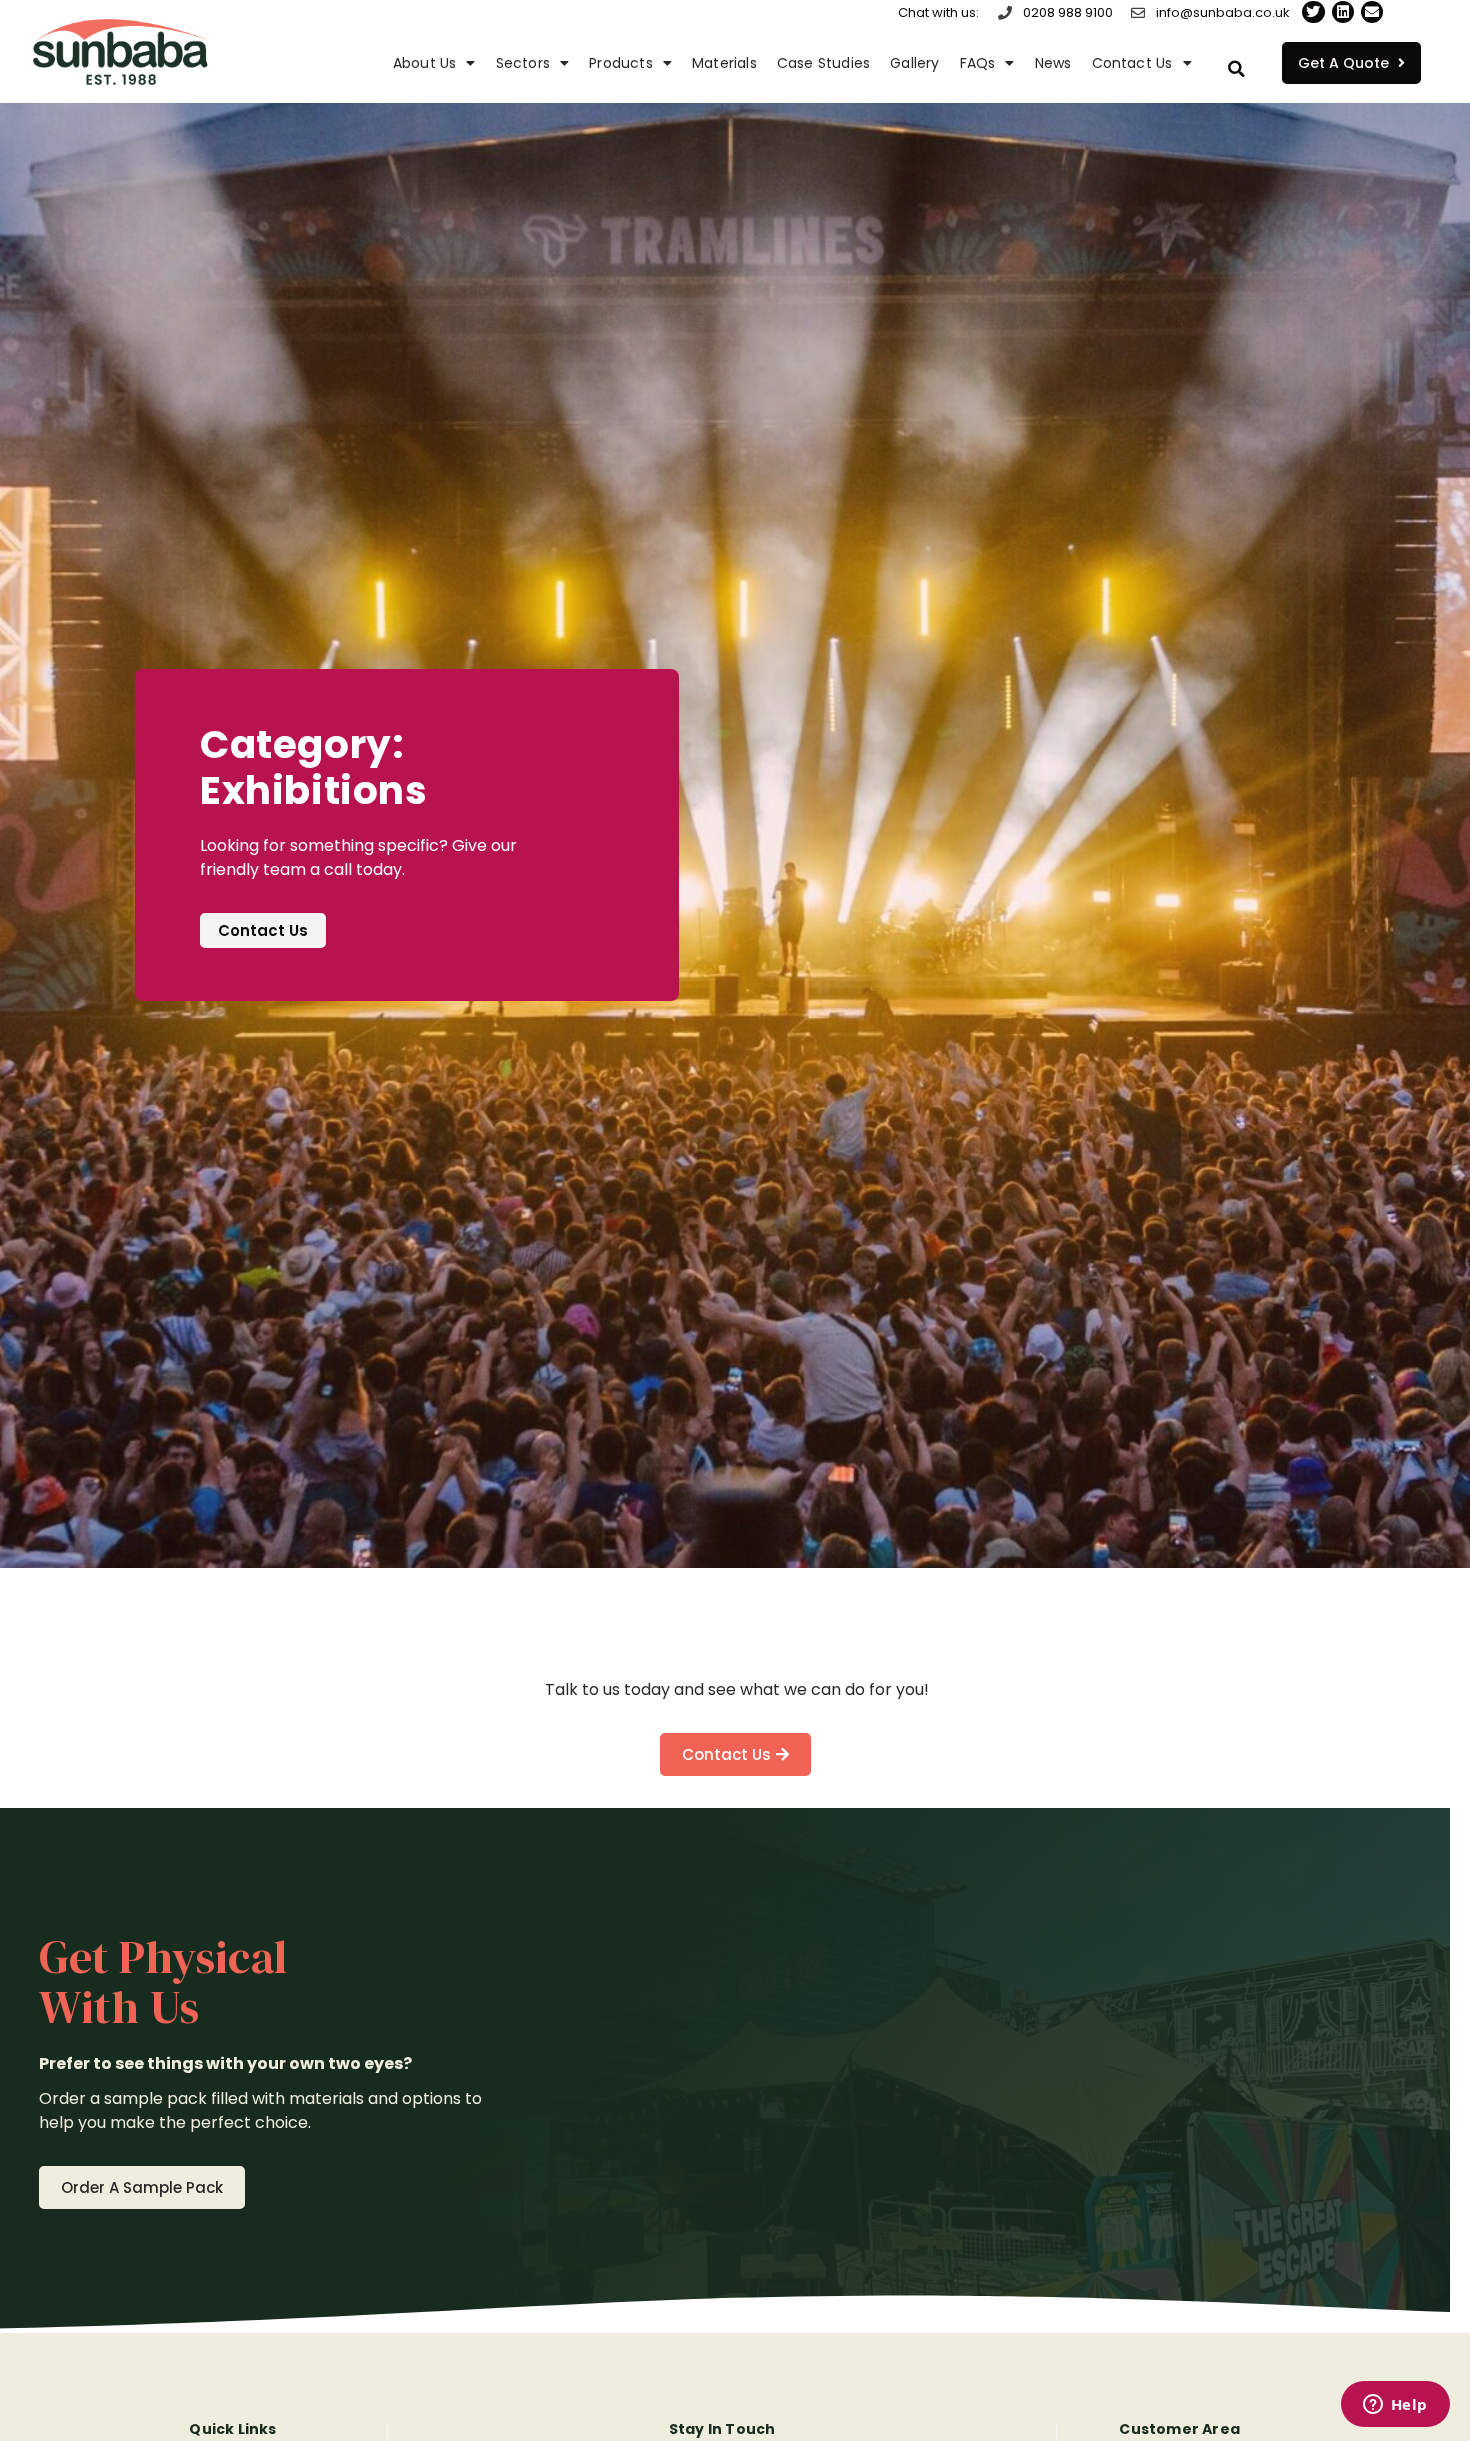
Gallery (914, 63)
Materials (724, 63)
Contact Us (1132, 63)
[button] (1237, 69)
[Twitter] (1313, 12)
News (1053, 63)
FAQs (978, 63)
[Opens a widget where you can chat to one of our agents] (1395, 2406)
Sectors (523, 63)
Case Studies (823, 63)
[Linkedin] (1343, 12)
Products (621, 63)
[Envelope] (1372, 12)
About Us (425, 63)
